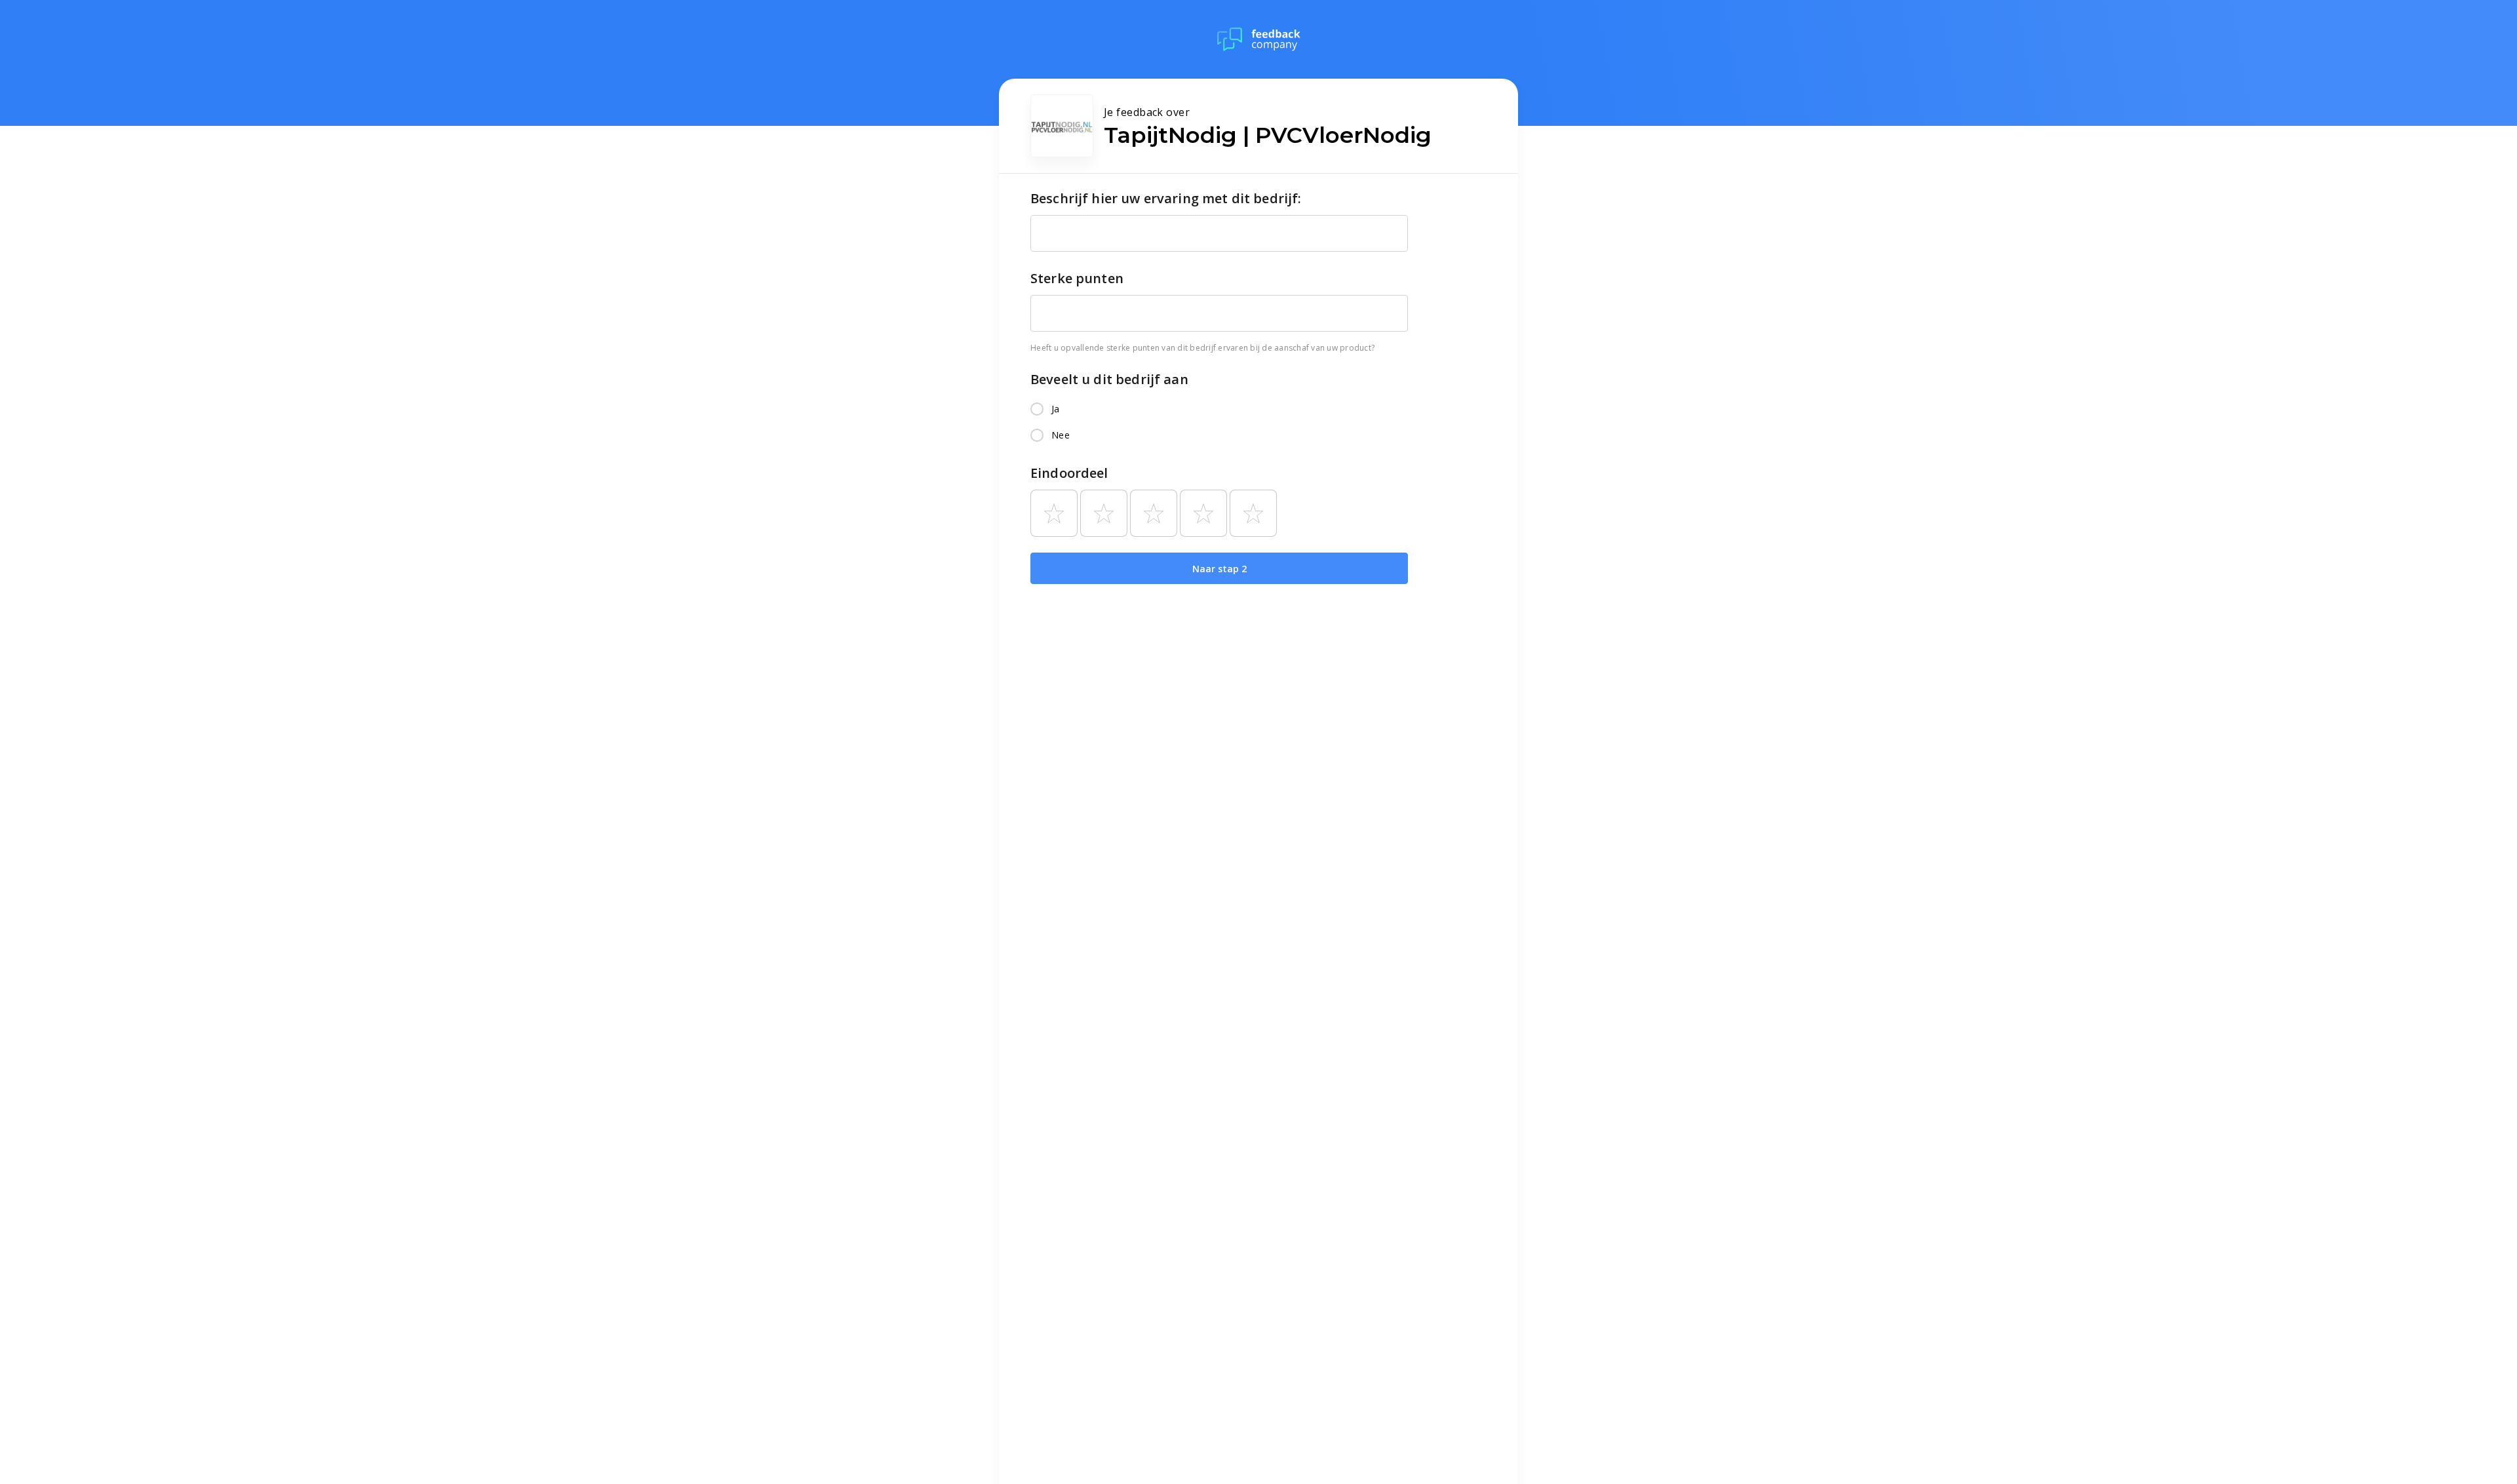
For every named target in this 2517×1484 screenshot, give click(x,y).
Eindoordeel (1069, 473)
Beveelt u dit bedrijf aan (1109, 379)
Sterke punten (1077, 278)
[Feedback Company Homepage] (1259, 39)
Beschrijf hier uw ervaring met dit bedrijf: (1166, 198)
